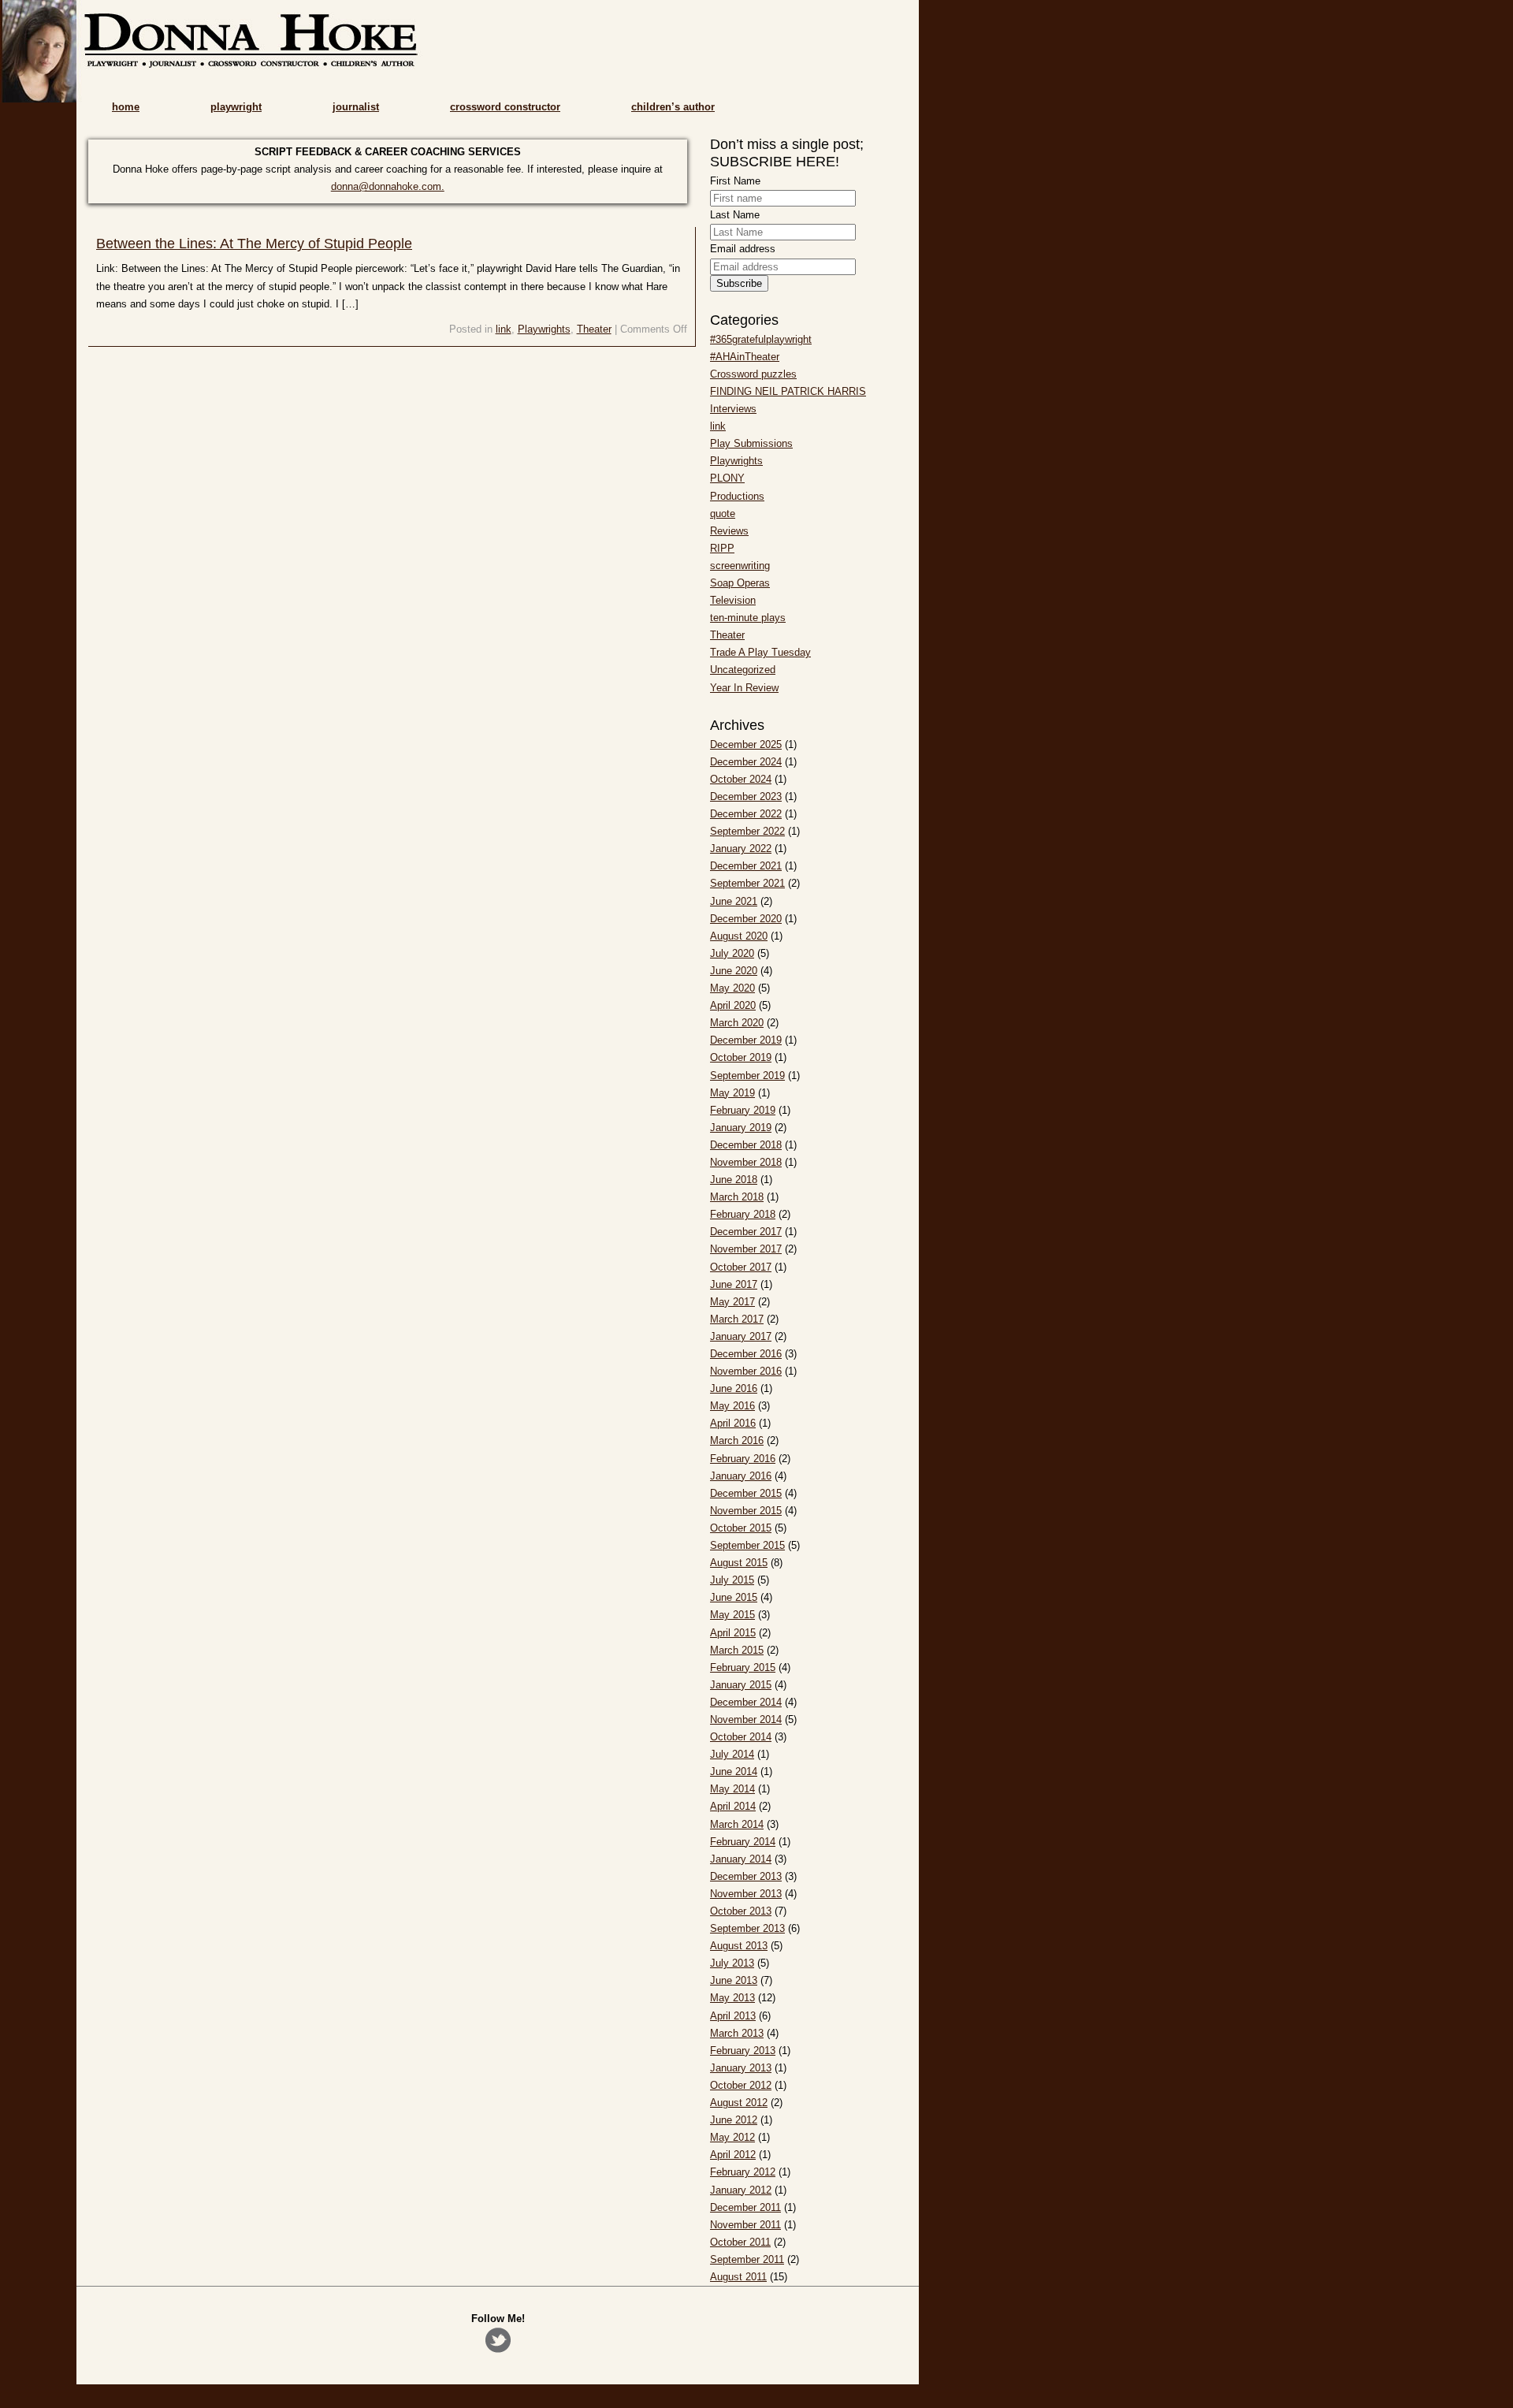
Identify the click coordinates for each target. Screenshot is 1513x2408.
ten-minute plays (748, 618)
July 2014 (732, 1754)
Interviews (733, 409)
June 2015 (734, 1597)
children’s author (673, 107)
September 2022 (747, 831)
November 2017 (746, 1249)
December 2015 (746, 1493)
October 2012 (741, 2085)
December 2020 (746, 919)
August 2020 (739, 936)
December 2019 (746, 1040)
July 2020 (732, 953)
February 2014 (743, 1842)
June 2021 (734, 901)
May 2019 (732, 1093)
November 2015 (746, 1511)
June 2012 (734, 2120)
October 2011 (740, 2242)
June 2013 (734, 1980)
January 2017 (741, 1336)
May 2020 (732, 988)
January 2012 (741, 2190)
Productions (737, 496)
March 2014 (737, 1824)
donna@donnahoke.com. (388, 186)
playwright (236, 107)
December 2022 (746, 814)
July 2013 (732, 1963)
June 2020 (734, 971)
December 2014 (746, 1702)
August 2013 (739, 1946)
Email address (743, 249)
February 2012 (743, 2172)
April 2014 (733, 1806)
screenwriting (740, 566)
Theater (594, 329)
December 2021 (746, 866)
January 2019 (741, 1128)
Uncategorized (743, 670)
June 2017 (734, 1284)
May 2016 (732, 1406)
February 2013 (743, 2051)
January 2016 (741, 1476)
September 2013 (747, 1928)
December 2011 (745, 2207)
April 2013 (733, 2016)
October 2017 (741, 1267)
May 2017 (732, 1302)
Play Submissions (751, 443)
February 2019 (743, 1110)
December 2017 (746, 1232)
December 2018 (746, 1145)
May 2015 (732, 1615)
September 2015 (747, 1545)
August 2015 (739, 1563)
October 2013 (741, 1911)
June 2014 (734, 1772)
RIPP (722, 548)
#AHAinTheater (745, 357)
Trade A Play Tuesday (760, 652)
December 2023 (746, 796)
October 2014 (741, 1737)
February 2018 (743, 1214)
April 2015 (733, 1633)
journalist (356, 107)
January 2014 (741, 1859)
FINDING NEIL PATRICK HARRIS (788, 391)
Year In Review (744, 688)
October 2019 (741, 1057)
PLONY (727, 478)
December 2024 (746, 762)
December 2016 (746, 1354)
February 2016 (743, 1459)
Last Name (735, 215)
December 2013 (746, 1876)
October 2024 (741, 779)
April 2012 (733, 2155)
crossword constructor (505, 107)
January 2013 (741, 2068)
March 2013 (737, 2033)
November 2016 (746, 1371)
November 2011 (745, 2225)
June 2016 (734, 1388)
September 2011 (747, 2259)
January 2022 (741, 849)
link (504, 329)
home (126, 107)
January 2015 (741, 1685)
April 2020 (733, 1005)
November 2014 (746, 1719)
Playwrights (544, 329)
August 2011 (738, 2277)
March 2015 (737, 1650)
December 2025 (746, 744)
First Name (735, 181)
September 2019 (747, 1076)
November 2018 (746, 1162)
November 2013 (746, 1894)
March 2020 (737, 1023)
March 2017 (737, 1319)
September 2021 (747, 883)
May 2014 (732, 1789)
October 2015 (741, 1528)
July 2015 (732, 1580)
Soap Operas (740, 583)
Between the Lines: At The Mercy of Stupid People (254, 244)
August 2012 (739, 2103)
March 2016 (737, 1440)
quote (723, 514)
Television (733, 600)
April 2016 (733, 1423)
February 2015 (743, 1667)
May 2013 (732, 1998)
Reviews (729, 531)
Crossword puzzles (753, 374)
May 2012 (732, 2137)
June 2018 (734, 1180)
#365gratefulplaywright (761, 339)
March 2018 (737, 1197)
